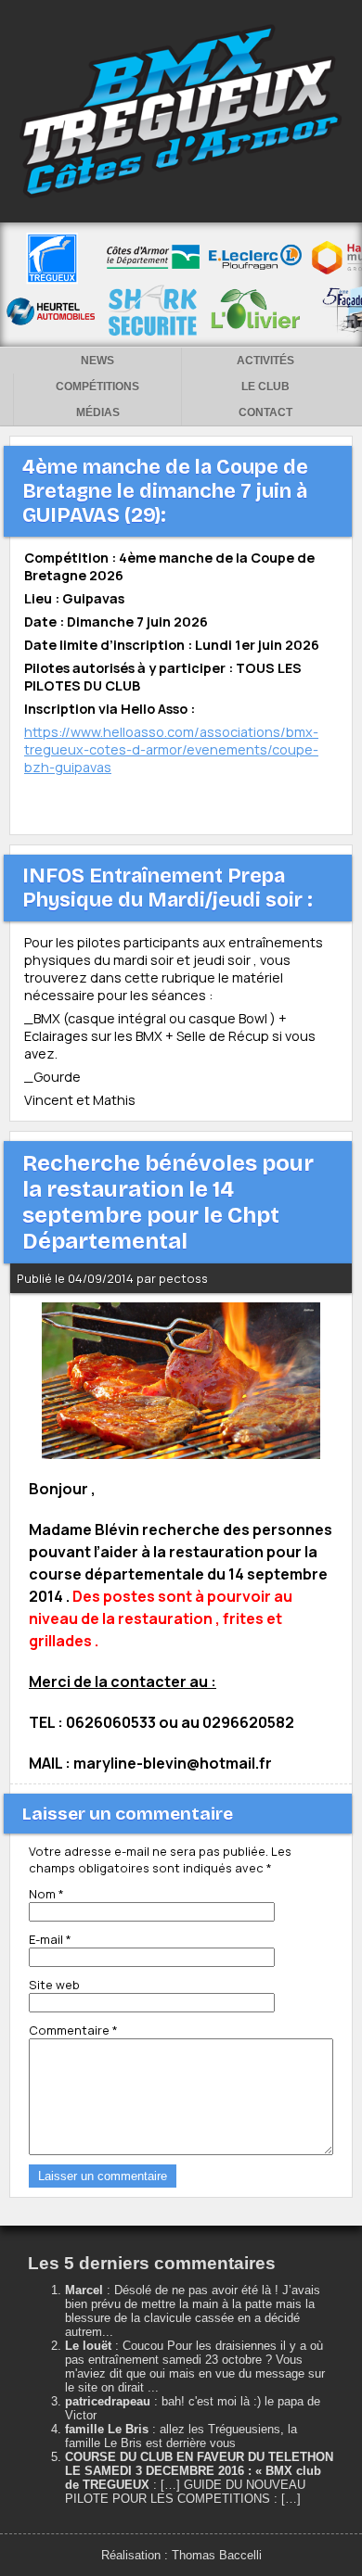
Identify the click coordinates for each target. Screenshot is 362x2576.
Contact (265, 412)
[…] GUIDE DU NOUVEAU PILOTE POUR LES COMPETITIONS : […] (185, 2492)
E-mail (50, 1939)
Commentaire (73, 2030)
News (97, 361)
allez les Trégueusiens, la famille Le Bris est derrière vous (181, 2436)
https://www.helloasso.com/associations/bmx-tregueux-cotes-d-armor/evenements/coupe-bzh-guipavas (171, 749)
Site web (54, 1985)
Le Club (265, 387)
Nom (46, 1894)
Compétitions (97, 387)
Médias (98, 412)
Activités (265, 361)
